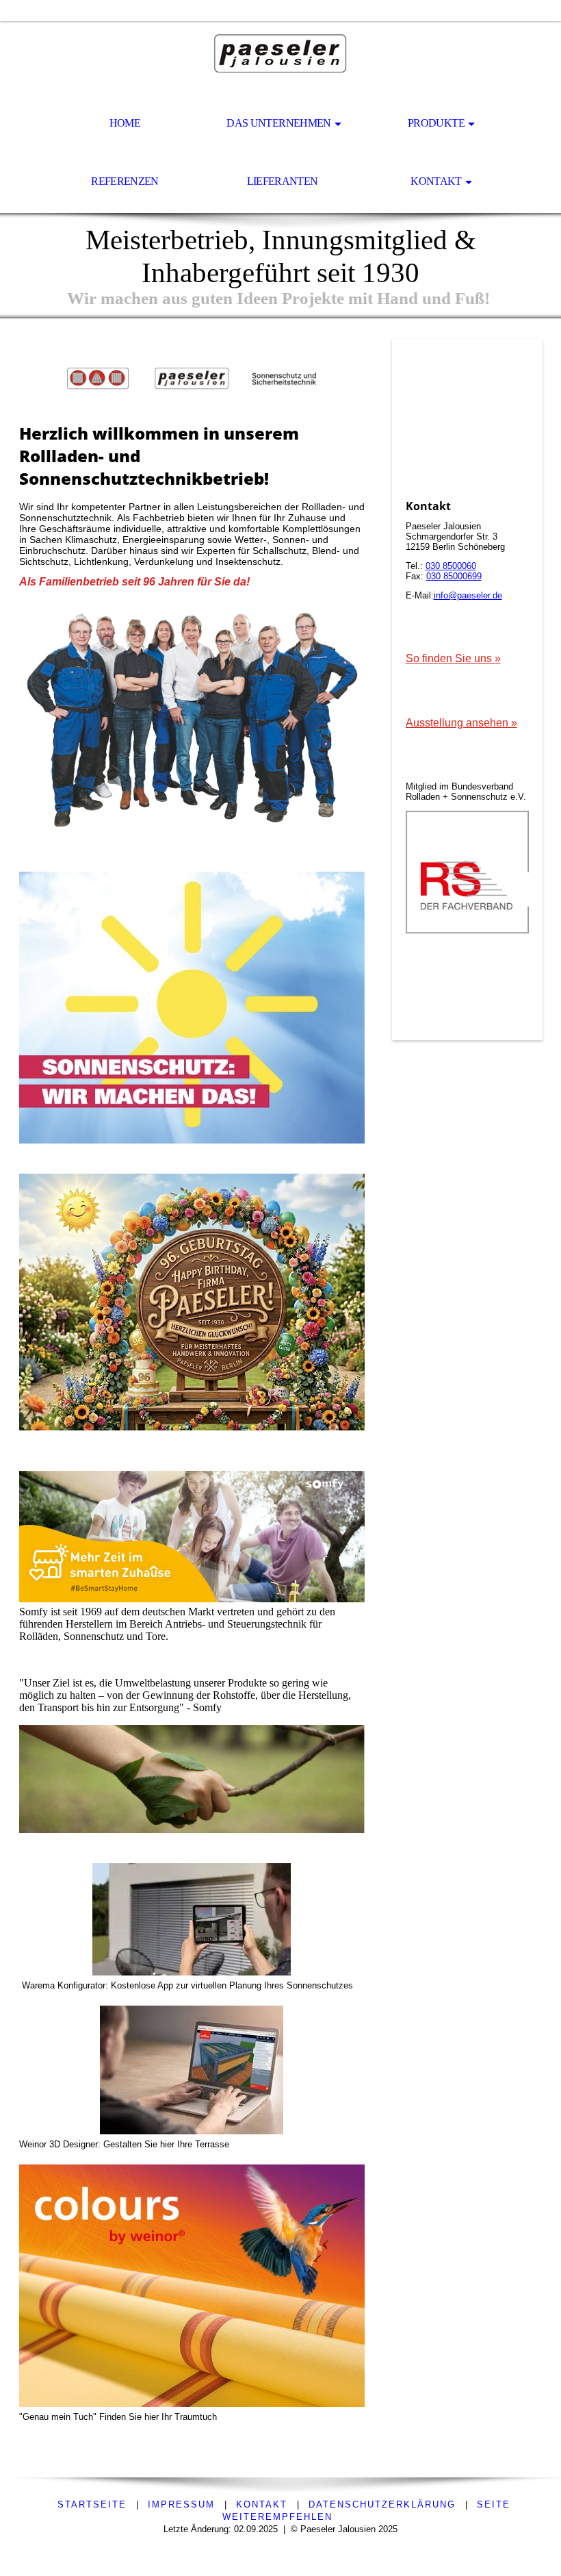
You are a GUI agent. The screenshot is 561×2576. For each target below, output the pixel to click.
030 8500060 (451, 566)
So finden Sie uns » (453, 658)
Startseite (92, 2504)
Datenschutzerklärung (382, 2504)
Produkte (436, 123)
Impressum (181, 2504)
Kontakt (436, 181)
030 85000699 (454, 576)
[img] (280, 59)
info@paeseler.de (468, 595)
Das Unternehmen (278, 123)
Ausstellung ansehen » (461, 723)
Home (125, 123)
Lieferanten (283, 181)
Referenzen (125, 181)
